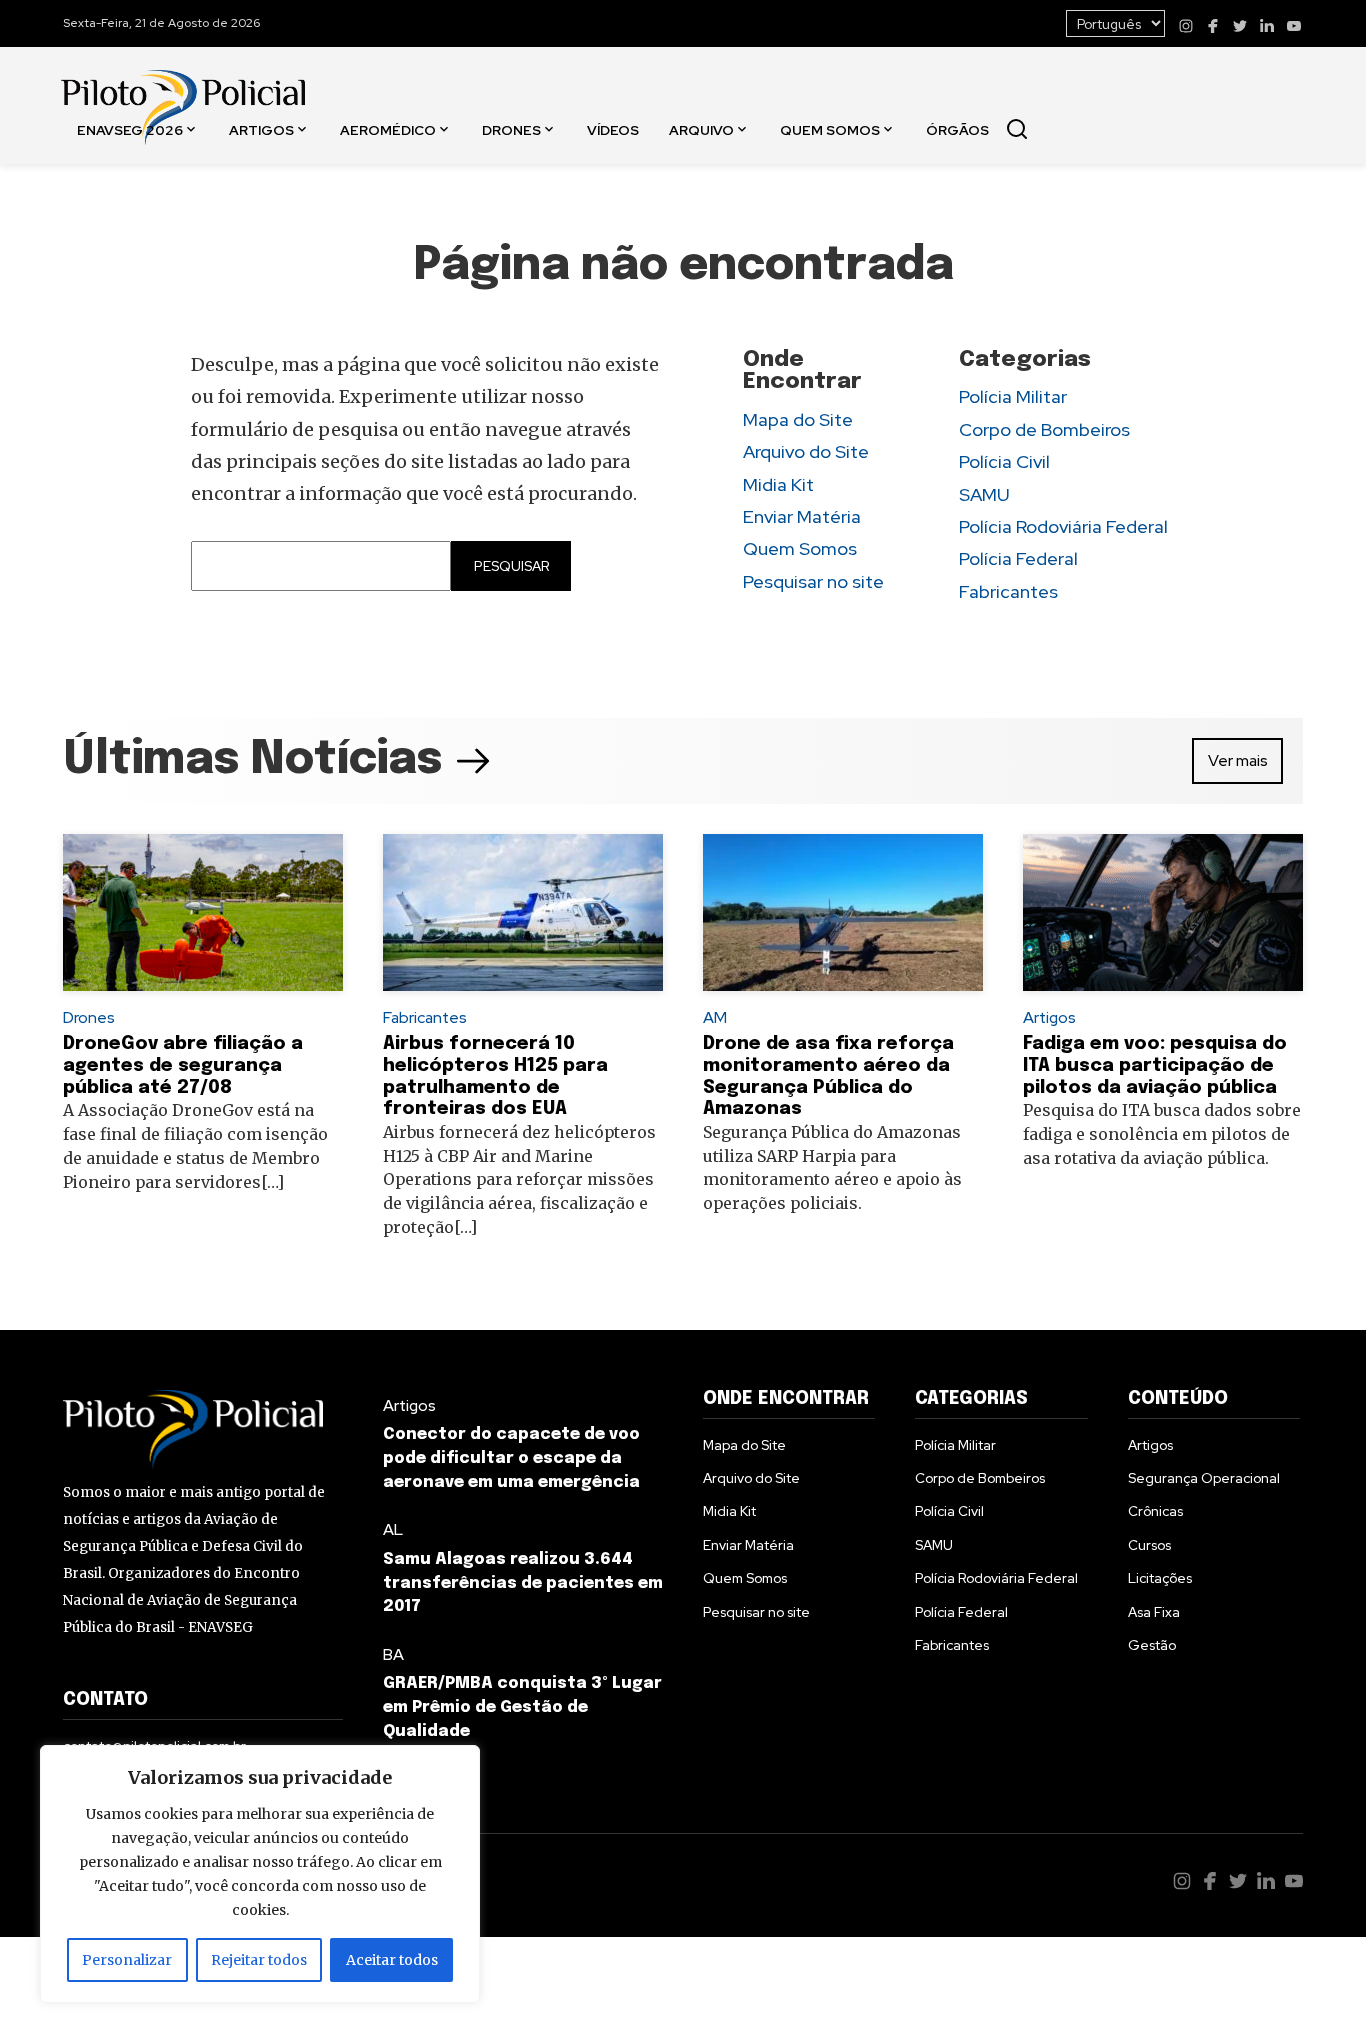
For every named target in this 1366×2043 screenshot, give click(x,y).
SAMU (984, 494)
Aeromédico (388, 129)
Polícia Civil (1004, 461)
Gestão (1152, 1645)
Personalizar (127, 1960)
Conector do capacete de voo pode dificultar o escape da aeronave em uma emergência (511, 1458)
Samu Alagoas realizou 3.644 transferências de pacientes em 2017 (523, 1583)
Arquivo (701, 129)
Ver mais (1238, 760)
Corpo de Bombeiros (1044, 429)
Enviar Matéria (802, 516)
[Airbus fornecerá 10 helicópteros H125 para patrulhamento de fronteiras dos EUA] (523, 913)
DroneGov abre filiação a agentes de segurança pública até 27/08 (183, 1065)
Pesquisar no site (813, 581)
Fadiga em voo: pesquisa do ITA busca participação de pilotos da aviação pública (1155, 1065)
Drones (511, 129)
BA (393, 1654)
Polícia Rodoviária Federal (1063, 526)
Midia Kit (778, 484)
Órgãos (957, 129)
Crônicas (1155, 1511)
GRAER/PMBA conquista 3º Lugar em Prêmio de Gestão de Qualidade (522, 1707)
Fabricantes (1008, 591)
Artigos (261, 129)
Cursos (1149, 1545)
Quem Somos (830, 129)
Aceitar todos (392, 1960)
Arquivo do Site (806, 451)
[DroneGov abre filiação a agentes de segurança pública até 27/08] (203, 913)
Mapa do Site (798, 419)
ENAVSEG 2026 (130, 129)
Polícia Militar (1013, 396)
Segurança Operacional (1204, 1478)
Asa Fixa (1154, 1612)
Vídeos (613, 129)
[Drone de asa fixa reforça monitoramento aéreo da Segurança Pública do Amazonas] (843, 913)
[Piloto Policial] (183, 87)
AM (715, 1017)
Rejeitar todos (259, 1960)
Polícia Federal (1018, 558)
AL (393, 1529)
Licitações (1160, 1578)
